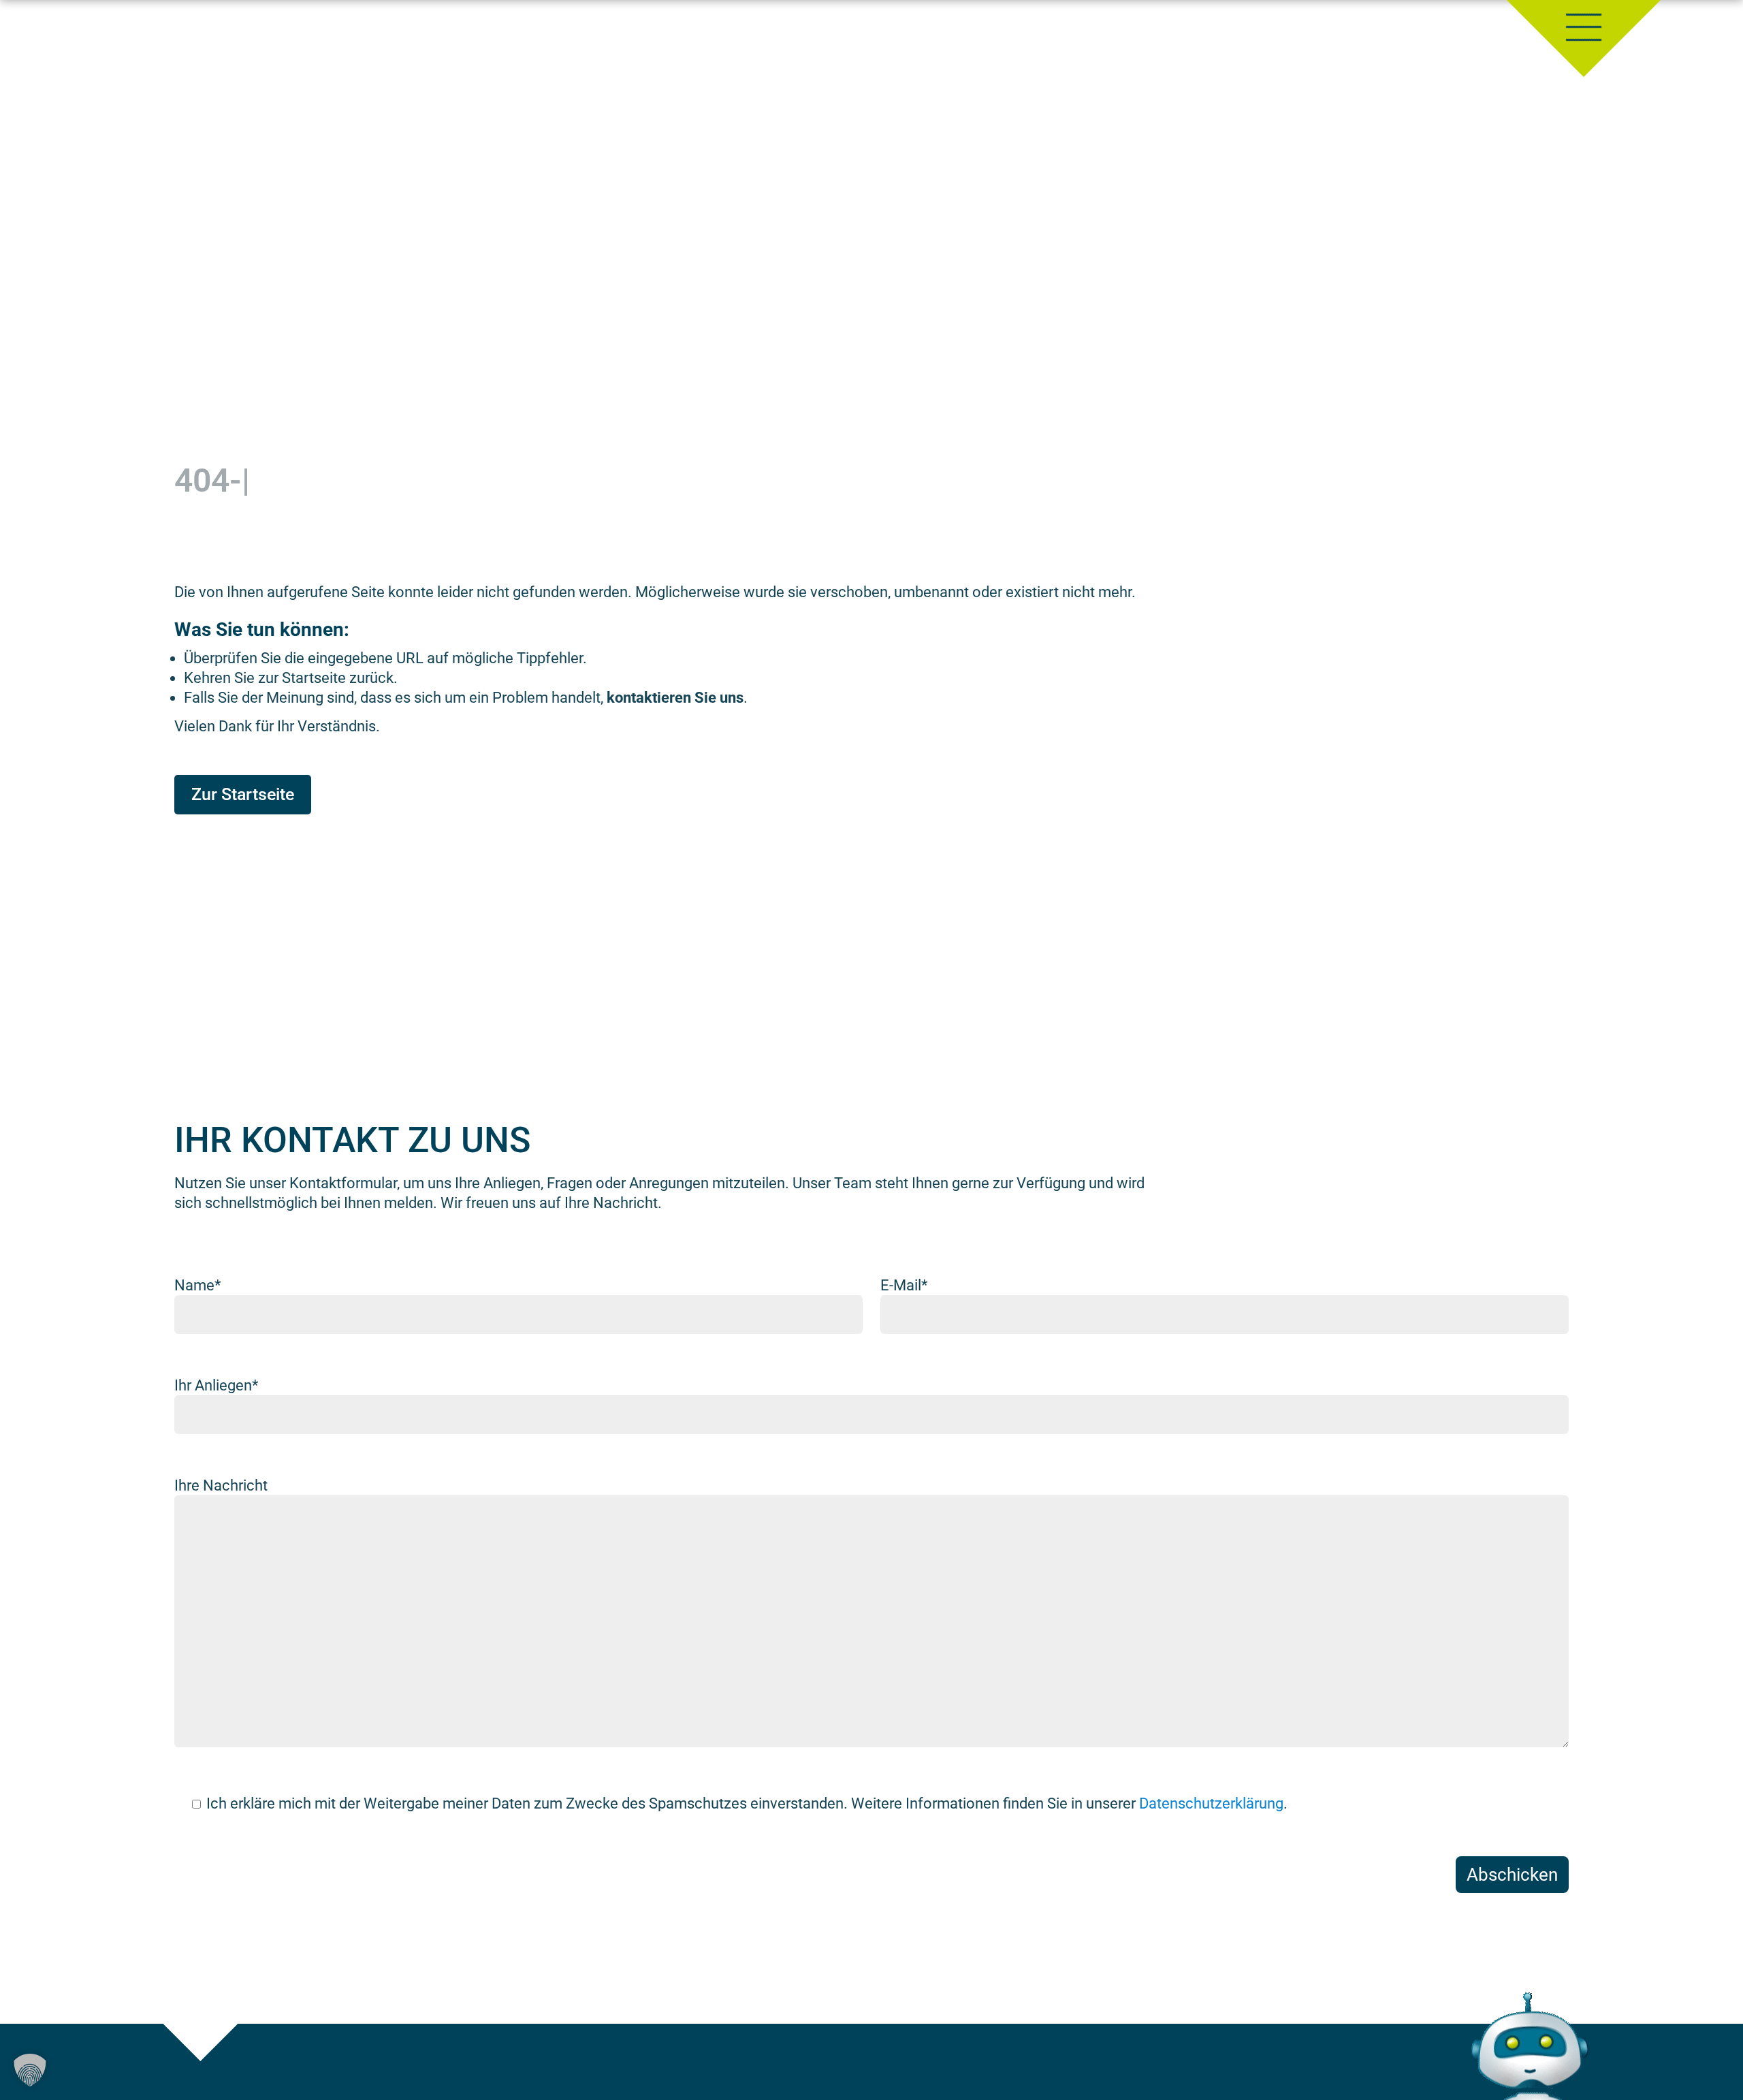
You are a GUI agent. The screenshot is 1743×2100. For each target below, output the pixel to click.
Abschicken (1512, 1875)
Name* (197, 1285)
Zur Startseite (243, 794)
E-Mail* (904, 1285)
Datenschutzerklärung (1211, 1803)
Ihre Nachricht (221, 1485)
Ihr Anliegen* (216, 1385)
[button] (30, 2070)
